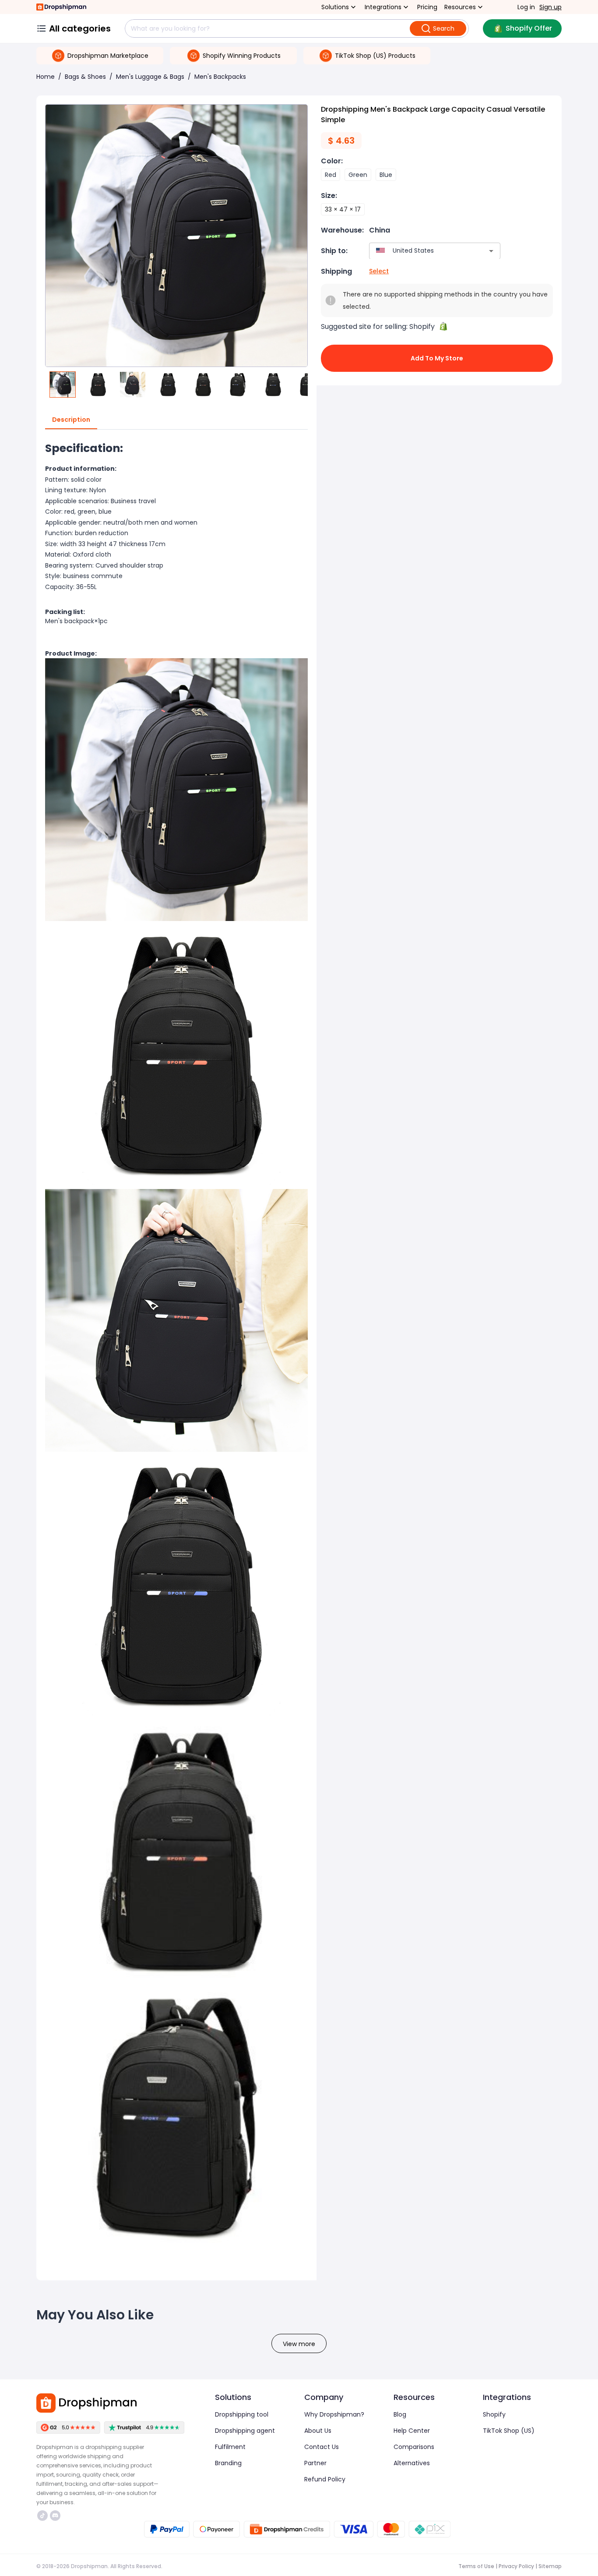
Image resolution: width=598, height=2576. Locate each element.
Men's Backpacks (220, 77)
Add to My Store (437, 358)
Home (46, 77)
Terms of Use (476, 2566)
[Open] (491, 251)
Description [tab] (71, 420)
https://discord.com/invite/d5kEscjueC (56, 2516)
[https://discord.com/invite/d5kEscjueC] (55, 2516)
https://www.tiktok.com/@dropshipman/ (44, 2516)
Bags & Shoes (85, 77)
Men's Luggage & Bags (150, 77)
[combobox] (422, 251)
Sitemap (550, 2566)
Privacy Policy (516, 2566)
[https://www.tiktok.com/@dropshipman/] (42, 2516)
